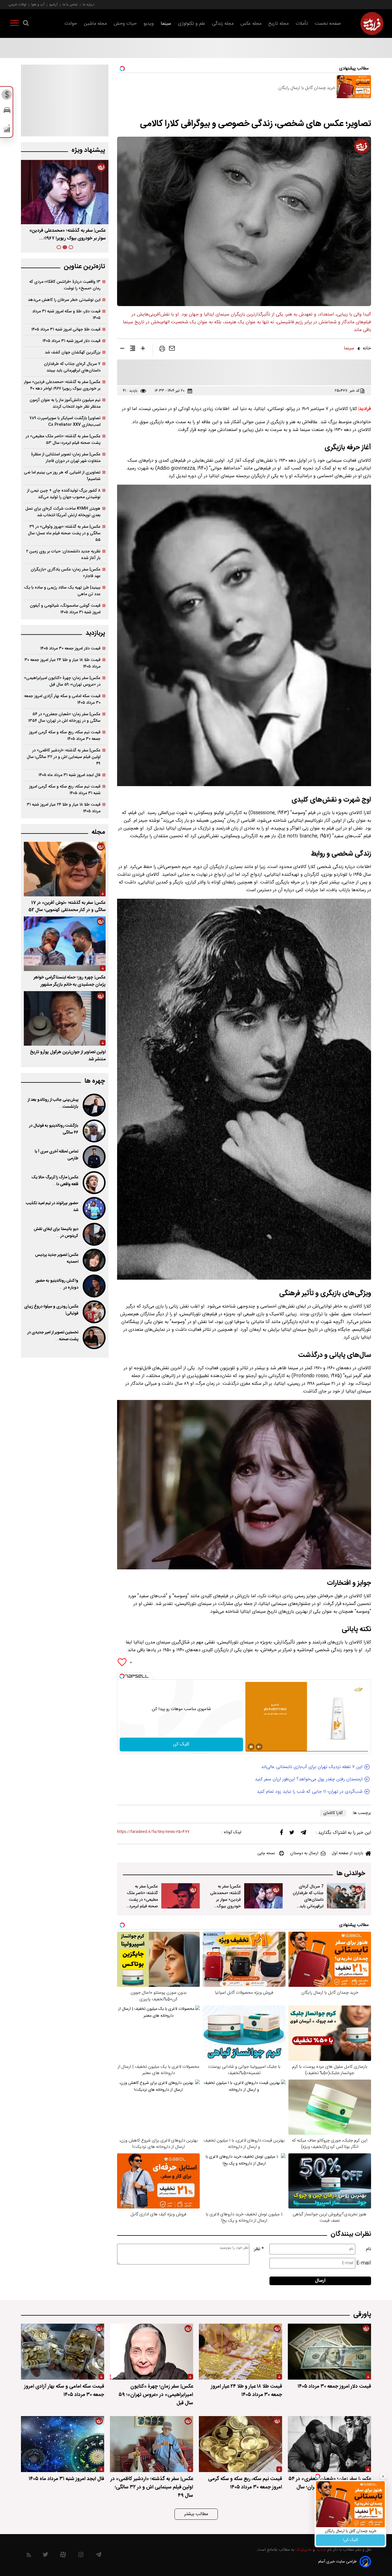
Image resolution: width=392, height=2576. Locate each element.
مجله (98, 832)
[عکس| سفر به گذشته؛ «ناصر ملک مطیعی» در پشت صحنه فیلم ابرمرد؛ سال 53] (181, 1896)
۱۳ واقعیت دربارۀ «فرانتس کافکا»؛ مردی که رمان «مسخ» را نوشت (65, 285)
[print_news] (162, 350)
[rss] (29, 2556)
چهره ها (95, 1081)
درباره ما (88, 4)
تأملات (302, 24)
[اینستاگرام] (81, 2556)
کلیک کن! (351, 2540)
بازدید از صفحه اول (348, 1853)
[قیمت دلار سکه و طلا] (7, 96)
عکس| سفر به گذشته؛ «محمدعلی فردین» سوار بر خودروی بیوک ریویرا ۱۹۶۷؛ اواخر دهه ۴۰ (62, 385)
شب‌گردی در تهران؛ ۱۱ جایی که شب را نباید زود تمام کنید (310, 1792)
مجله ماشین (95, 24)
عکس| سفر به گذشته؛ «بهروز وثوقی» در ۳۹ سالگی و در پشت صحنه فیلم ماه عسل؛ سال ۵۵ (64, 533)
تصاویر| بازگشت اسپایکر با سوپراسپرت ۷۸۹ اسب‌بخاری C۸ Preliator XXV (65, 421)
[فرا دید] (372, 24)
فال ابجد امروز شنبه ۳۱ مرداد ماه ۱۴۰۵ (69, 775)
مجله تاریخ (279, 24)
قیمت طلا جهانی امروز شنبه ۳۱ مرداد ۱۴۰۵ (66, 329)
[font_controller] (143, 349)
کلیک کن (181, 1744)
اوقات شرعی (18, 4)
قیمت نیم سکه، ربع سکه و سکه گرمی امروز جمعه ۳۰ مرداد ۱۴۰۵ (65, 736)
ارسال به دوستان (304, 1853)
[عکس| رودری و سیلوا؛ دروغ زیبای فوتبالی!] (94, 1312)
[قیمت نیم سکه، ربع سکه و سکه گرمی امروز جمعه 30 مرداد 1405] (240, 2444)
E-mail (364, 2263)
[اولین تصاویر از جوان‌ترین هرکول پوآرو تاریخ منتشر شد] (65, 1018)
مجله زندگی (223, 24)
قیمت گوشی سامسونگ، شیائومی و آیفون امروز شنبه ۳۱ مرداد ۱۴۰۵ (65, 609)
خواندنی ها (351, 1874)
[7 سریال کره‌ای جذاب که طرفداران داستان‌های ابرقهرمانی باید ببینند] (346, 1896)
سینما (166, 24)
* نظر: (259, 2249)
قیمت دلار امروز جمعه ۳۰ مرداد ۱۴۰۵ (70, 648)
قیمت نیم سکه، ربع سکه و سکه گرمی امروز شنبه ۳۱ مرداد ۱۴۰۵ (65, 790)
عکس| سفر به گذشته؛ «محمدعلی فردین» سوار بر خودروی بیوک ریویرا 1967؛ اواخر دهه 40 (225, 1903)
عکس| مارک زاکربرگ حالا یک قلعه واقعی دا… (55, 1181)
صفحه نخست (328, 24)
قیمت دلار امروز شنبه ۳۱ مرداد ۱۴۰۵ (71, 341)
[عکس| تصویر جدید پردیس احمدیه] (94, 1260)
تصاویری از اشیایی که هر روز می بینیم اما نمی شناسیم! (62, 476)
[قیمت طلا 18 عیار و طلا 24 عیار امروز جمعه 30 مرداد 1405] (240, 2352)
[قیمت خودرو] (7, 112)
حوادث (71, 24)
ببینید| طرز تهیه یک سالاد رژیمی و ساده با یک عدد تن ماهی (62, 591)
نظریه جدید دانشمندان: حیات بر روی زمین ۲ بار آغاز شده (63, 555)
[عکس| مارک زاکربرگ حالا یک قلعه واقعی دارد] (94, 1183)
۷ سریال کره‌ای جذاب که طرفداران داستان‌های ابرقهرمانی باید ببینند (72, 367)
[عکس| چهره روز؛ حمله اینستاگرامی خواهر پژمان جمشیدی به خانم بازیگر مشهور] (65, 944)
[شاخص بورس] (7, 130)
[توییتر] (292, 1834)
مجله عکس (251, 24)
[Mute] (259, 1747)
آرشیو (54, 4)
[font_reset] (133, 349)
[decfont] (122, 349)
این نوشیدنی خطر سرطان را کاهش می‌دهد (64, 300)
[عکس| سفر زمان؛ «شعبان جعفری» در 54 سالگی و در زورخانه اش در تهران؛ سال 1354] (329, 2444)
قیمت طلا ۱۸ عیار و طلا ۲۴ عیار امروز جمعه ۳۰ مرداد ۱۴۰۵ (62, 663)
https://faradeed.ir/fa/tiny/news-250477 (153, 1832)
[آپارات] (63, 2556)
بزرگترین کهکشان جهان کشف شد (73, 352)
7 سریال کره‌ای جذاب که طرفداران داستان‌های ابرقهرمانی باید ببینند (308, 1900)
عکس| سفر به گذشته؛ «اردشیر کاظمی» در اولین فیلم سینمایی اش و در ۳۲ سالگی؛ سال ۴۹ (64, 757)
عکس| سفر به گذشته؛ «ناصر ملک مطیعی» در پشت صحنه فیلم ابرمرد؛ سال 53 (142, 1900)
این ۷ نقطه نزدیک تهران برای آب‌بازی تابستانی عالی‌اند (312, 1767)
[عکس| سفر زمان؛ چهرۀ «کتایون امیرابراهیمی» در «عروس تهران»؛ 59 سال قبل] (152, 2352)
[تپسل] (122, 1676)
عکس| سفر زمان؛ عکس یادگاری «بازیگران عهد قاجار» (66, 573)
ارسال (320, 2281)
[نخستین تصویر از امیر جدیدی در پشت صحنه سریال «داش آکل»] (94, 1338)
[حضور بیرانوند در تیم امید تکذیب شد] (94, 1208)
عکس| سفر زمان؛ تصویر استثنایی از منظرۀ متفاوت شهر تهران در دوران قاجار (66, 458)
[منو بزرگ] (14, 24)
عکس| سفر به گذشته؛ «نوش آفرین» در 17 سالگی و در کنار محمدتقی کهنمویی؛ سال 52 (67, 906)
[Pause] (251, 1747)
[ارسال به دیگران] (172, 350)
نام (368, 2249)
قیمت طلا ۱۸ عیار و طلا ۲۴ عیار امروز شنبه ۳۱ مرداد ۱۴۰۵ (64, 808)
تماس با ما (70, 4)
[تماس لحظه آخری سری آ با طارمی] (94, 1157)
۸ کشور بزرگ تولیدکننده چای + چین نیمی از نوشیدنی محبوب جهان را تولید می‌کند (64, 494)
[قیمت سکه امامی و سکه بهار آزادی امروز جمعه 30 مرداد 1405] (63, 2352)
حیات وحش (125, 24)
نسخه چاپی (266, 1853)
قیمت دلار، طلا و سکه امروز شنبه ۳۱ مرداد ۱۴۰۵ (66, 315)
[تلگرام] (303, 1834)
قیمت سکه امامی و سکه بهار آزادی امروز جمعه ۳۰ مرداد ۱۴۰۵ (62, 699)
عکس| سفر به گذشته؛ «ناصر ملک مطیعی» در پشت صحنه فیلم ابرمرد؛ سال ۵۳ (66, 235)
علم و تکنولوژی (192, 24)
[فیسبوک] (282, 1834)
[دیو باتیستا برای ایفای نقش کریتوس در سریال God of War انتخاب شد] (94, 1234)
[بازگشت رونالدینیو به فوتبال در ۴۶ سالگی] (94, 1131)
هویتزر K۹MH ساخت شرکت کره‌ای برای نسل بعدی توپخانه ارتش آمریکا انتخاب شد (63, 512)
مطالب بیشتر (196, 2514)
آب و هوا (38, 4)
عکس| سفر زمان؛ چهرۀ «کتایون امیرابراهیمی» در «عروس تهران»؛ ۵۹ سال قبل (62, 681)
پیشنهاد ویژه (88, 150)
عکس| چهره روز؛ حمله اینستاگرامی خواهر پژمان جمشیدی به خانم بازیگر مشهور (70, 981)
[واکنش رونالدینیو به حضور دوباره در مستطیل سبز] (94, 1286)
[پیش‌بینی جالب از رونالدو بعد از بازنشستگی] (94, 1105)
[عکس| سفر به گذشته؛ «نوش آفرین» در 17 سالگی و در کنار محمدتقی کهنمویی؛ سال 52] (65, 869)
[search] (26, 24)
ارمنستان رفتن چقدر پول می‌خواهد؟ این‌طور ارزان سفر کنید (309, 1779)
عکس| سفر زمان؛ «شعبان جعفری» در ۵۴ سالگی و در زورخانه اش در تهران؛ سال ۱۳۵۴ (64, 718)
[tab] (71, 247)
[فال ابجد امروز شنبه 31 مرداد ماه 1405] (63, 2444)
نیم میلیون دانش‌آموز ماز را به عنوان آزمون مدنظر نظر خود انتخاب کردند (65, 403)
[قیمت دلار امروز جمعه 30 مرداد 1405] (329, 2352)
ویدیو (149, 24)
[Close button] (383, 2476)
